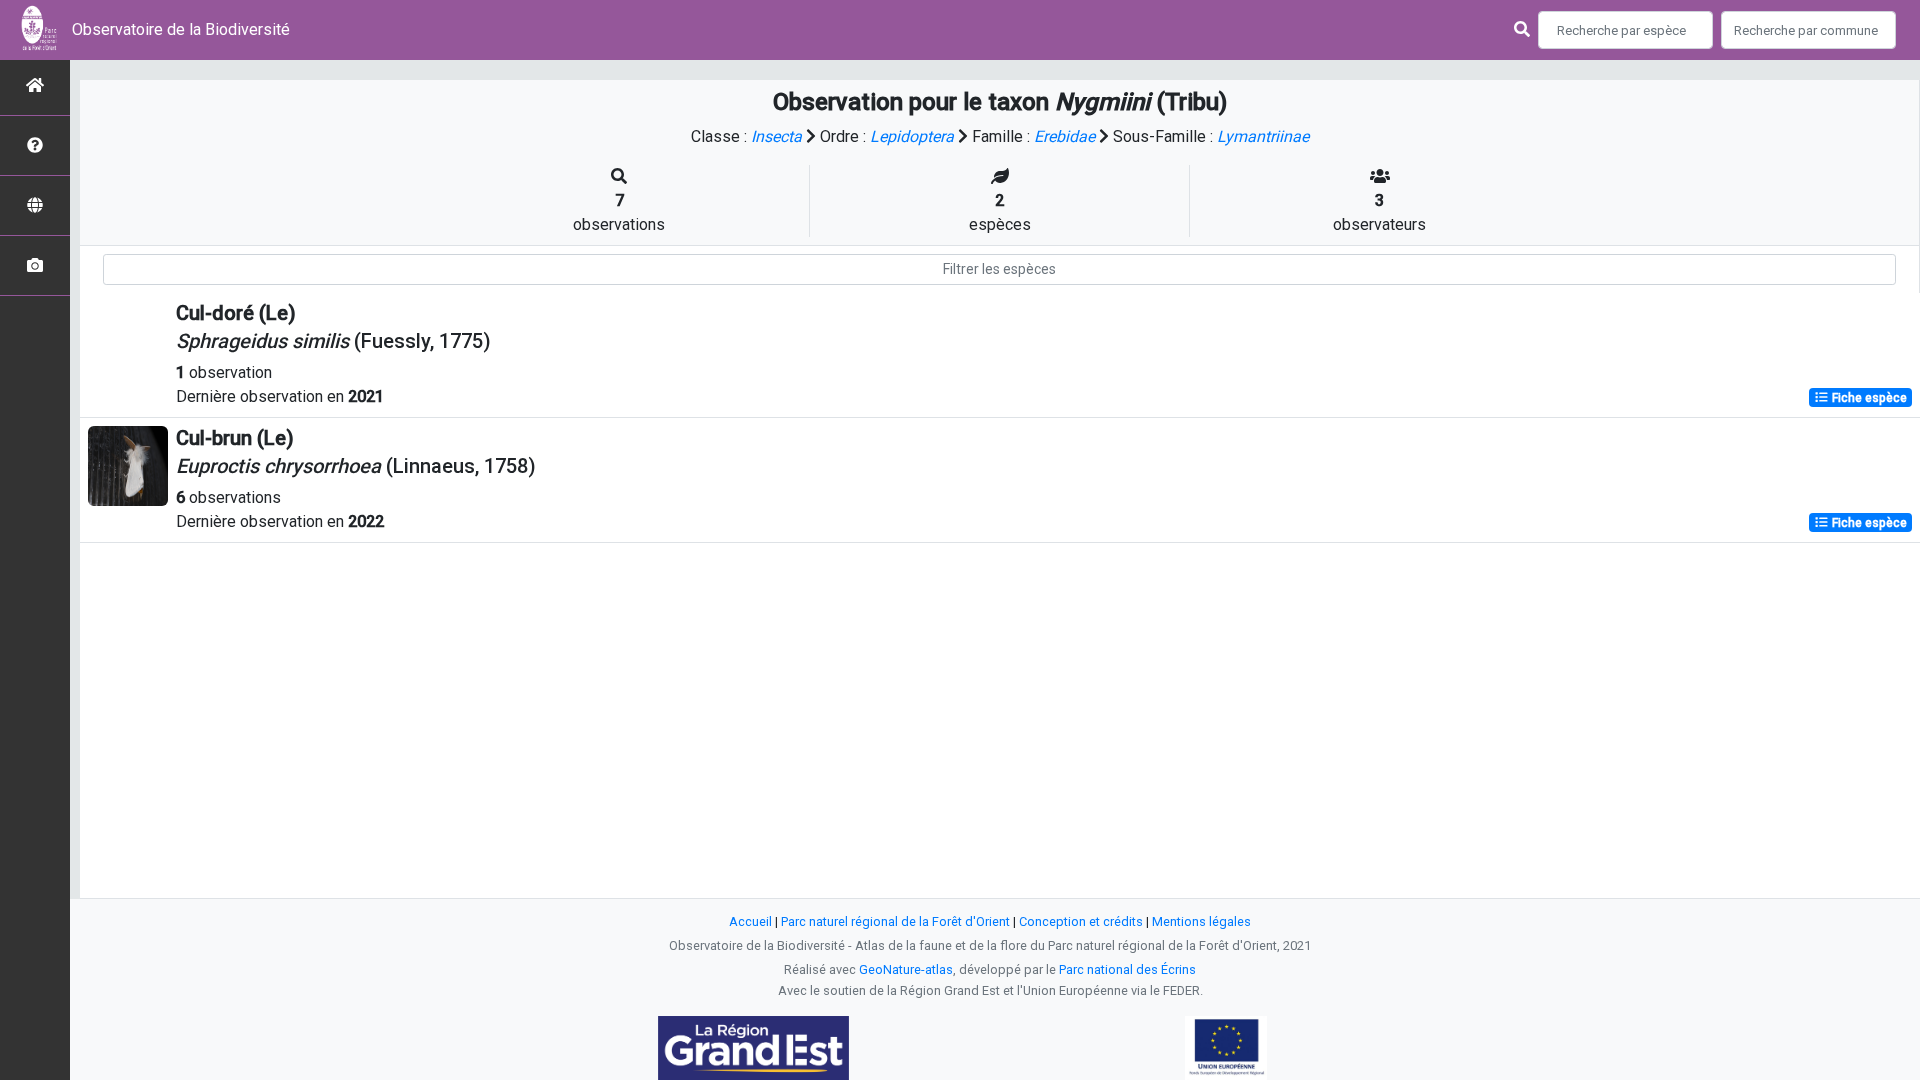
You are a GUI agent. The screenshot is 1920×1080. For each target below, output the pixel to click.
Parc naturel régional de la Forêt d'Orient (895, 921)
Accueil (750, 921)
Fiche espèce (1868, 398)
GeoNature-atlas (906, 969)
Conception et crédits (1081, 921)
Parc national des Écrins (1127, 969)
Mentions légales (1201, 921)
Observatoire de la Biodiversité (181, 29)
